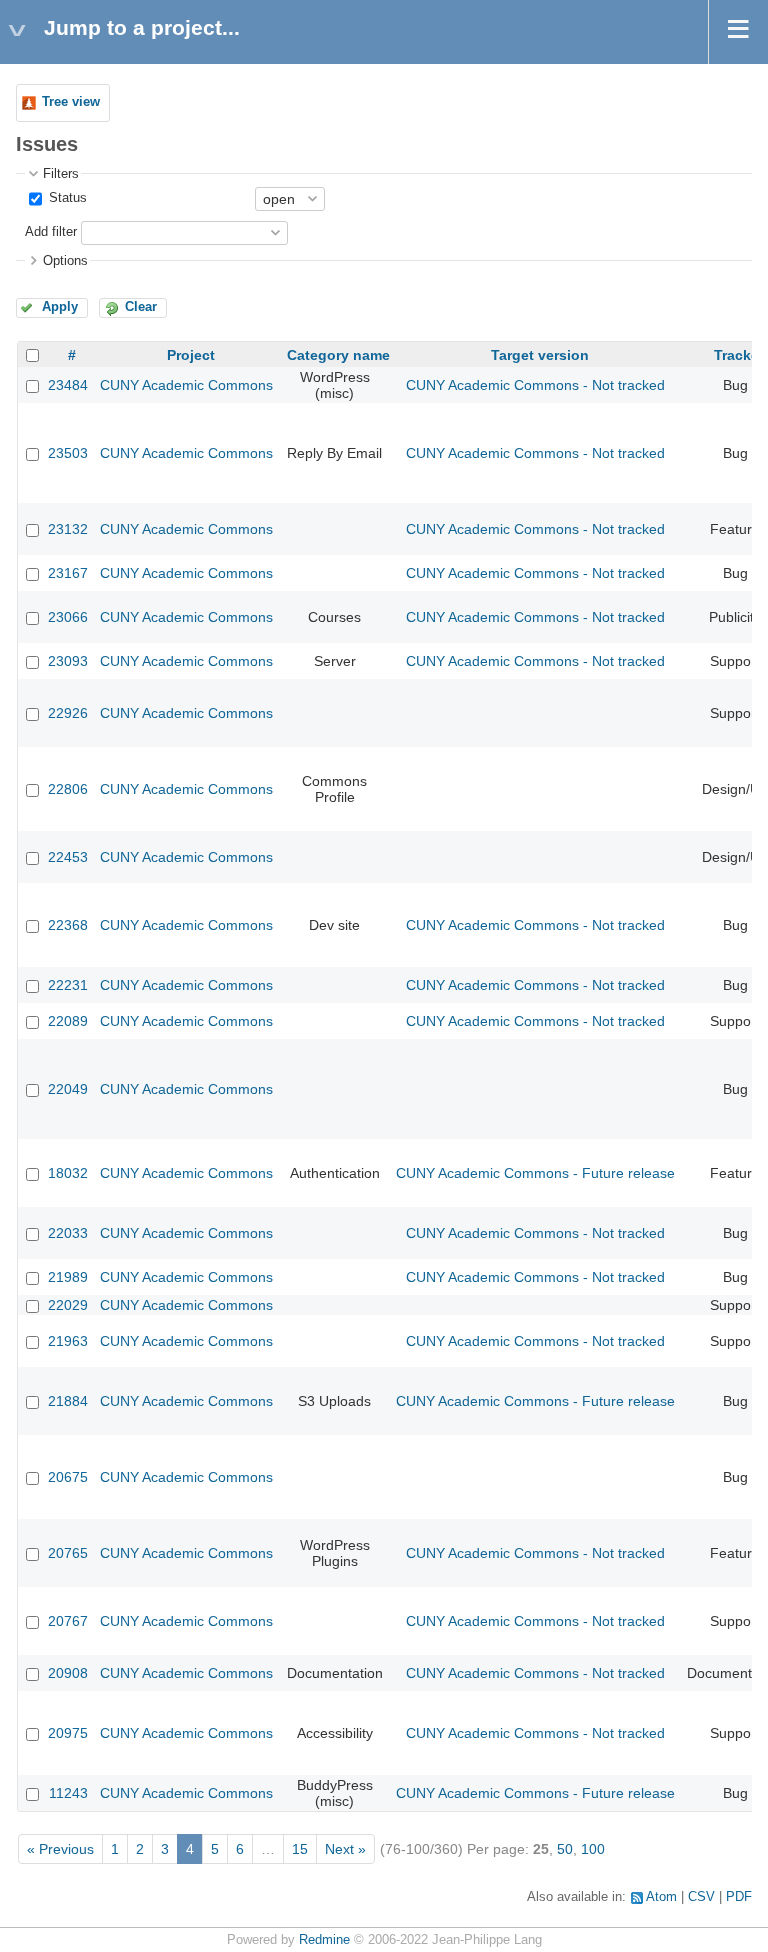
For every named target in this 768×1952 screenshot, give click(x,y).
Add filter (51, 232)
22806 (68, 789)
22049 (68, 1089)
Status (66, 198)
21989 (68, 1277)
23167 (68, 573)
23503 (68, 453)
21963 (68, 1341)
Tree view (71, 102)
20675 (68, 1477)
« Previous (60, 1849)
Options (65, 261)
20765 (68, 1553)
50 (565, 1849)
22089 (68, 1021)
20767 (68, 1621)
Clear (141, 307)
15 (300, 1849)
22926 (68, 713)
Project (191, 355)
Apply (60, 307)
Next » (345, 1849)
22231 (68, 985)
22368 (68, 925)
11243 (68, 1793)
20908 (68, 1673)
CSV (701, 1897)
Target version (540, 355)
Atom (661, 1897)
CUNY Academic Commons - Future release (535, 1173)
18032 (68, 1173)
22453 (68, 857)
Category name (338, 355)
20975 (68, 1733)
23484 (68, 385)
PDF (739, 1897)
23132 (68, 529)
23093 (68, 661)
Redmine (324, 1940)
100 (593, 1849)
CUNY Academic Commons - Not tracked (535, 385)
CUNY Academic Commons (186, 385)
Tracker (739, 355)
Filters (61, 174)
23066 (68, 617)
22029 (68, 1305)
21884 (68, 1401)
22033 (68, 1233)
